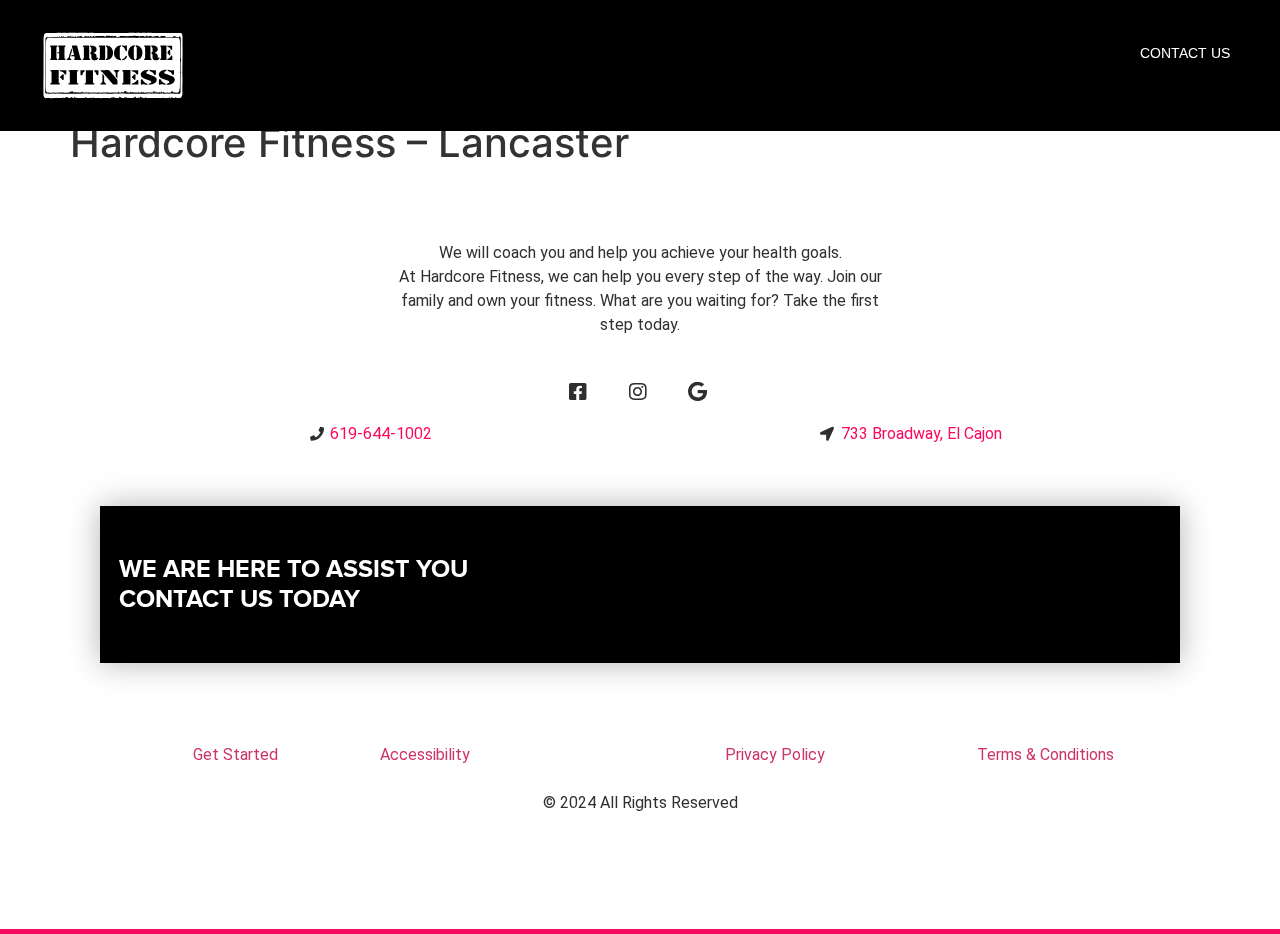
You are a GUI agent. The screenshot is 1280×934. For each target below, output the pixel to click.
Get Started (235, 754)
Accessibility (425, 754)
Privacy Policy (775, 754)
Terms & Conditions (1045, 754)
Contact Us (1185, 53)
